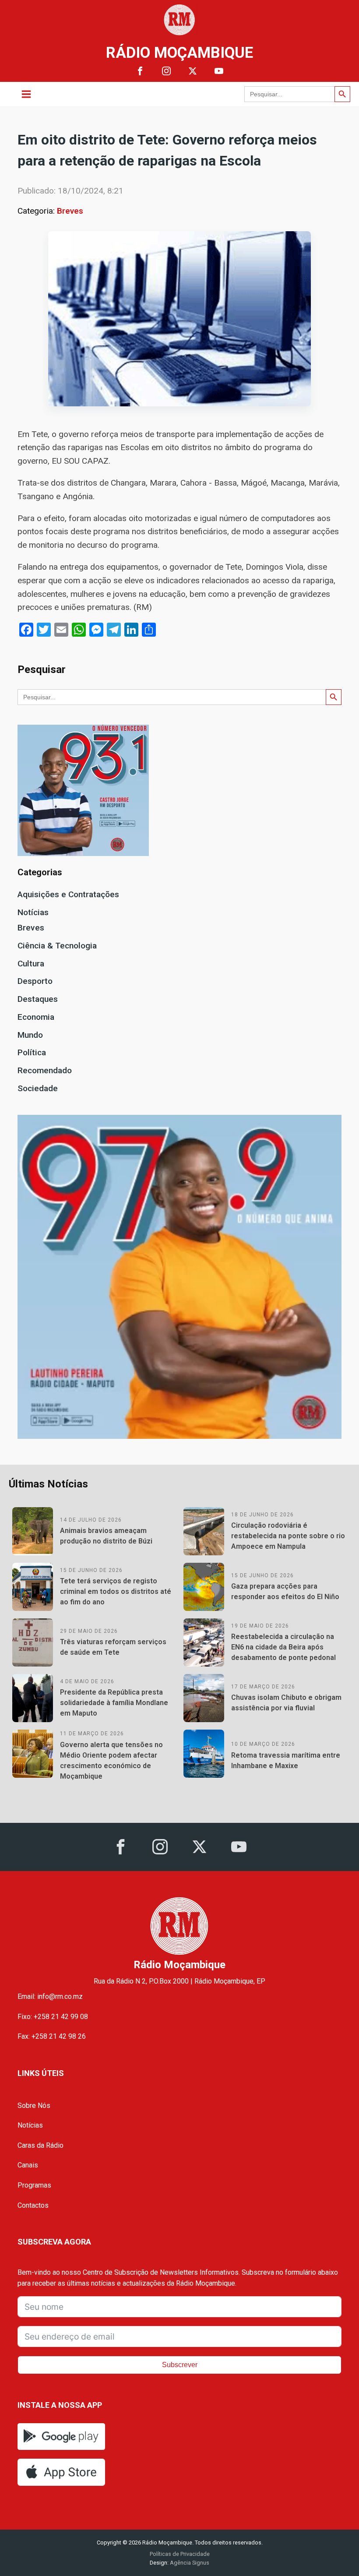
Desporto (35, 981)
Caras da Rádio (40, 2145)
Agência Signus (189, 2563)
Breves (70, 211)
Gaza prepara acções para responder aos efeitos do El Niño (285, 1591)
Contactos (33, 2205)
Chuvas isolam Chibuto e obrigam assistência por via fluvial (286, 1703)
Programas (34, 2185)
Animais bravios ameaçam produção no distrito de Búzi (106, 1536)
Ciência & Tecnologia (57, 946)
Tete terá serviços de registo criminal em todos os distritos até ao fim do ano (116, 1591)
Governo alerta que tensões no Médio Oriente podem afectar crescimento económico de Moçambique (111, 1760)
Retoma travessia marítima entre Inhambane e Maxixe (286, 1760)
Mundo (30, 1035)
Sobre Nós (34, 2106)
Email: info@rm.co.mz (50, 1996)
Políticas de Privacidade (180, 2554)
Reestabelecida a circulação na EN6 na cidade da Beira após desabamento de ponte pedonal (283, 1647)
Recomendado (45, 1070)
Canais (28, 2165)
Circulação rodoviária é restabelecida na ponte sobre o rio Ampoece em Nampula (288, 1536)
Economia (36, 1017)
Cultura (31, 964)
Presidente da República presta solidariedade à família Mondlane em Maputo (114, 1703)
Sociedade (38, 1088)
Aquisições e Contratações (68, 894)
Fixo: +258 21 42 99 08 (53, 2017)
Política (32, 1052)
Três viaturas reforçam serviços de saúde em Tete (113, 1647)
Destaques (38, 999)
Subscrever (180, 2365)
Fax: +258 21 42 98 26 (52, 2036)
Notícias (33, 912)
